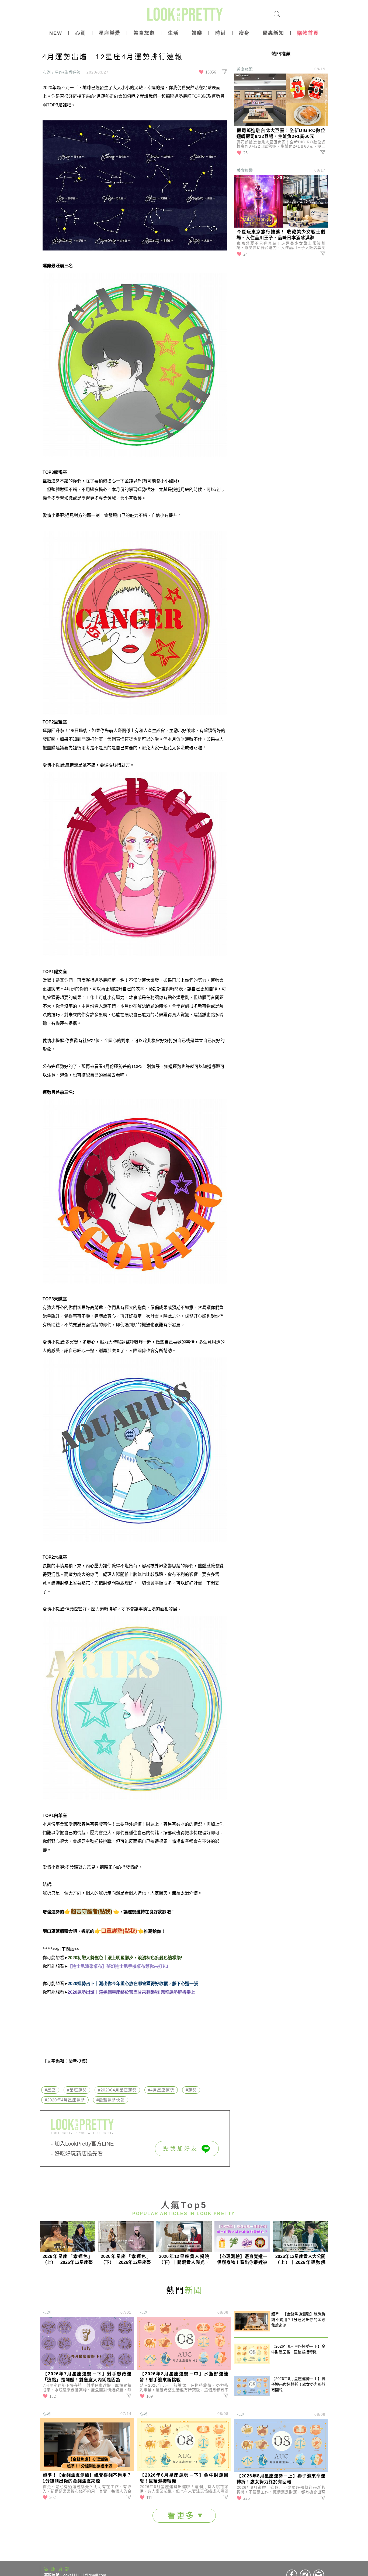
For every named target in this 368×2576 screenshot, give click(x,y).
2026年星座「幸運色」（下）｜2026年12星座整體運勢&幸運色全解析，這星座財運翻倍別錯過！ (126, 2260)
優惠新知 (273, 33)
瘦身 (244, 33)
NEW (56, 33)
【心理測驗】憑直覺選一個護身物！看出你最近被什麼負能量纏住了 (242, 2260)
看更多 (183, 2516)
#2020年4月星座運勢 (65, 2100)
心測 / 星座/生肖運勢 (62, 72)
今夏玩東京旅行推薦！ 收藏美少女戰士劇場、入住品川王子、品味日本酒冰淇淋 (281, 235)
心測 (81, 33)
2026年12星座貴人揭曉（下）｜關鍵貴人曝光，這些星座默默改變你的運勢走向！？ (184, 2260)
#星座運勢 (77, 2090)
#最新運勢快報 (111, 2100)
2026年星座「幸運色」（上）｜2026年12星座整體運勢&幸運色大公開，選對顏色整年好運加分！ (68, 2260)
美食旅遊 (144, 33)
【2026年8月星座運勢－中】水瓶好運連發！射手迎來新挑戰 (184, 2377)
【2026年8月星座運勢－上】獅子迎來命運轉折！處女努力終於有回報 (281, 2479)
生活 (173, 33)
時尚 (221, 33)
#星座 (50, 2090)
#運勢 (191, 2090)
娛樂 (197, 33)
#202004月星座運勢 (117, 2090)
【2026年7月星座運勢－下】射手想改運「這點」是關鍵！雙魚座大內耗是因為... (87, 2377)
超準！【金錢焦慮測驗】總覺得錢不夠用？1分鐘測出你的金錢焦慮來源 (87, 2478)
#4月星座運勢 (161, 2090)
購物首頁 (308, 33)
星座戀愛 (110, 33)
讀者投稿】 (79, 2061)
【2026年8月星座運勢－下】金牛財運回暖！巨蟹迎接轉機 (184, 2478)
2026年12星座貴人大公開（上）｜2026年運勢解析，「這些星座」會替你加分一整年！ (300, 2260)
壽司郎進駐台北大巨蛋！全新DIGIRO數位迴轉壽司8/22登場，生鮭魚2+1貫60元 (281, 133)
